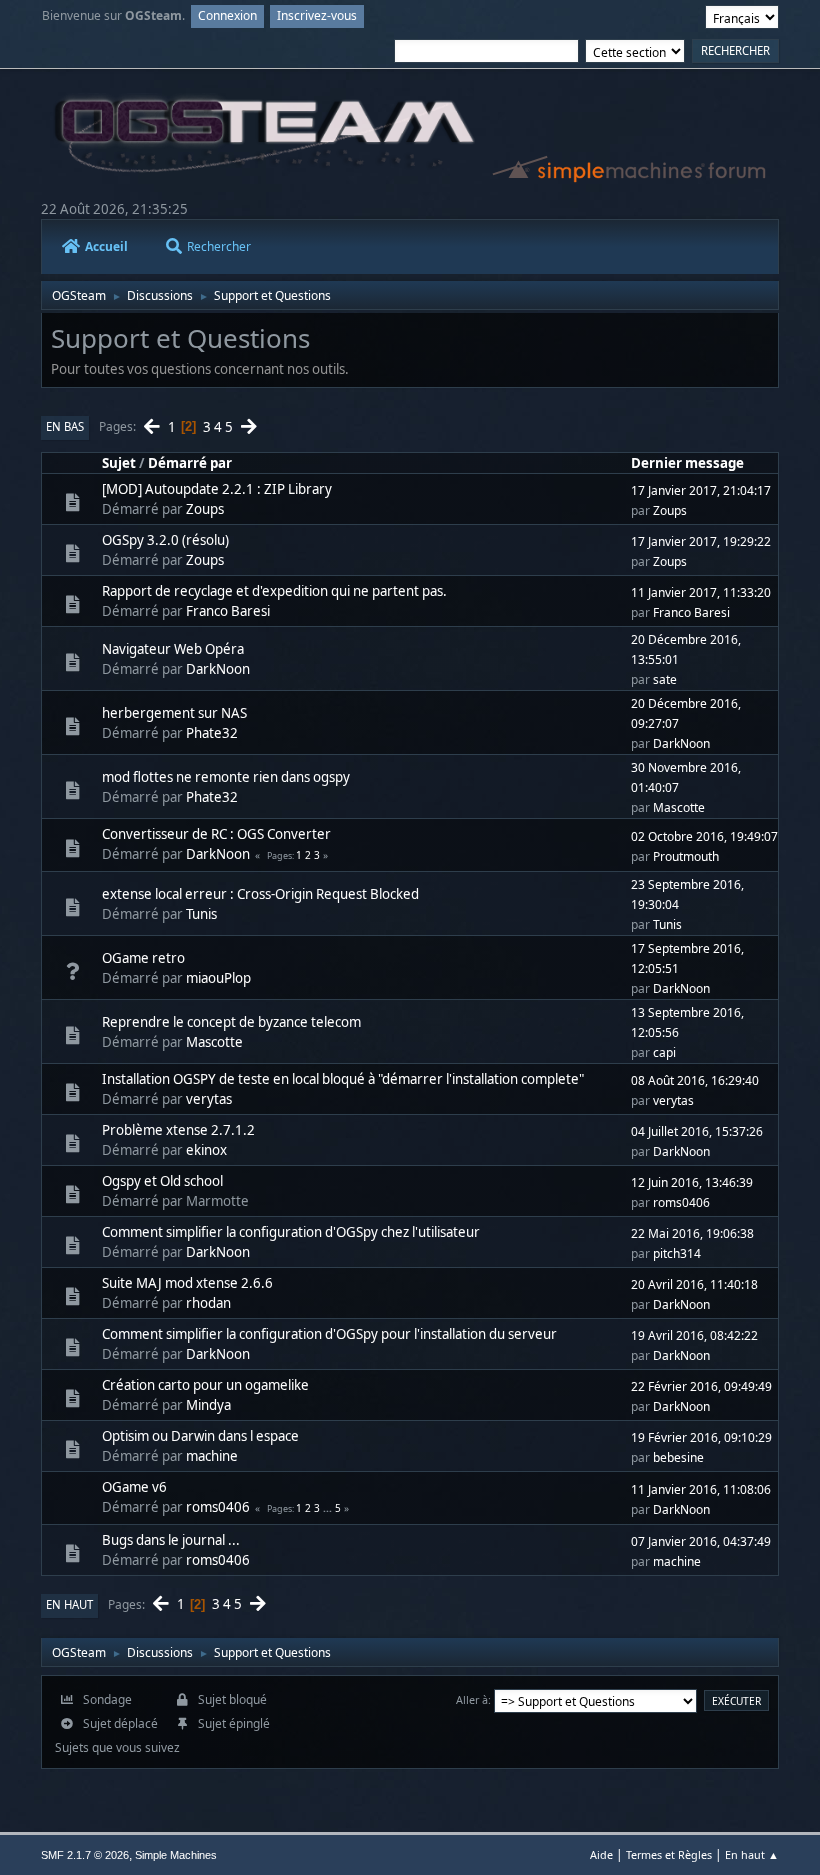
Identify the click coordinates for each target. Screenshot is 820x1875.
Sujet (119, 463)
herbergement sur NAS (174, 713)
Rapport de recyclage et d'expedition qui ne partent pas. (274, 591)
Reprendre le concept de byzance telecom (231, 1022)
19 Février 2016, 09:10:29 (701, 1437)
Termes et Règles (669, 1854)
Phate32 (212, 733)
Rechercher (219, 246)
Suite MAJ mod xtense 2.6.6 (187, 1283)
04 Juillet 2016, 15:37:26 (697, 1131)
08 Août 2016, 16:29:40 (695, 1080)
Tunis (201, 914)
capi (664, 1052)
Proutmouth (686, 856)
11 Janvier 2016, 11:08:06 (701, 1489)
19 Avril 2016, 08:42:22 (694, 1335)
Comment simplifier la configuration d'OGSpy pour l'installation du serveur (329, 1334)
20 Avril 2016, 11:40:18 (694, 1284)
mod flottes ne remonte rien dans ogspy (226, 777)
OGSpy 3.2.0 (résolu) (165, 540)
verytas (209, 1099)
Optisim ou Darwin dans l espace (200, 1436)
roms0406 (681, 1202)
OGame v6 (134, 1487)
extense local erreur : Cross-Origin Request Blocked (260, 894)
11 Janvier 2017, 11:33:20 (701, 592)
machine (212, 1456)
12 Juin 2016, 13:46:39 (692, 1182)
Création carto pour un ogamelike (205, 1385)
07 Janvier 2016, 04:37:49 (701, 1541)
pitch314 (677, 1253)
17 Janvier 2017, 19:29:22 (701, 541)
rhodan (208, 1303)
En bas (65, 426)
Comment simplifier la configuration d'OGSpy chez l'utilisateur (291, 1232)
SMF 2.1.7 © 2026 (85, 1855)
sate (665, 679)
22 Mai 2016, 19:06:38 (692, 1233)
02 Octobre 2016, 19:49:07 (704, 836)
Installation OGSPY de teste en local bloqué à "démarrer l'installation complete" (343, 1079)
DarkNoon (218, 669)
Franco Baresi (228, 611)
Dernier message (687, 463)
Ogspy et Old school (162, 1181)
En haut (69, 1604)
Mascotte (679, 807)
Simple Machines (176, 1855)
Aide (601, 1854)
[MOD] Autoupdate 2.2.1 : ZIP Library (217, 489)
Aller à (472, 1699)
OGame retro (143, 958)
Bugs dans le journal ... (171, 1540)
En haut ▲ (752, 1854)
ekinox (206, 1150)
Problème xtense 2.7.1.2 (178, 1130)
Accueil (106, 246)
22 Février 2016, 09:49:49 (701, 1386)
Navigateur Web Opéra (173, 649)
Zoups (205, 509)
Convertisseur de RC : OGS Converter (216, 834)
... (329, 1508)
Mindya (208, 1405)
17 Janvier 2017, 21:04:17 (701, 490)
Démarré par (190, 463)
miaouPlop (218, 978)
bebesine (678, 1457)
